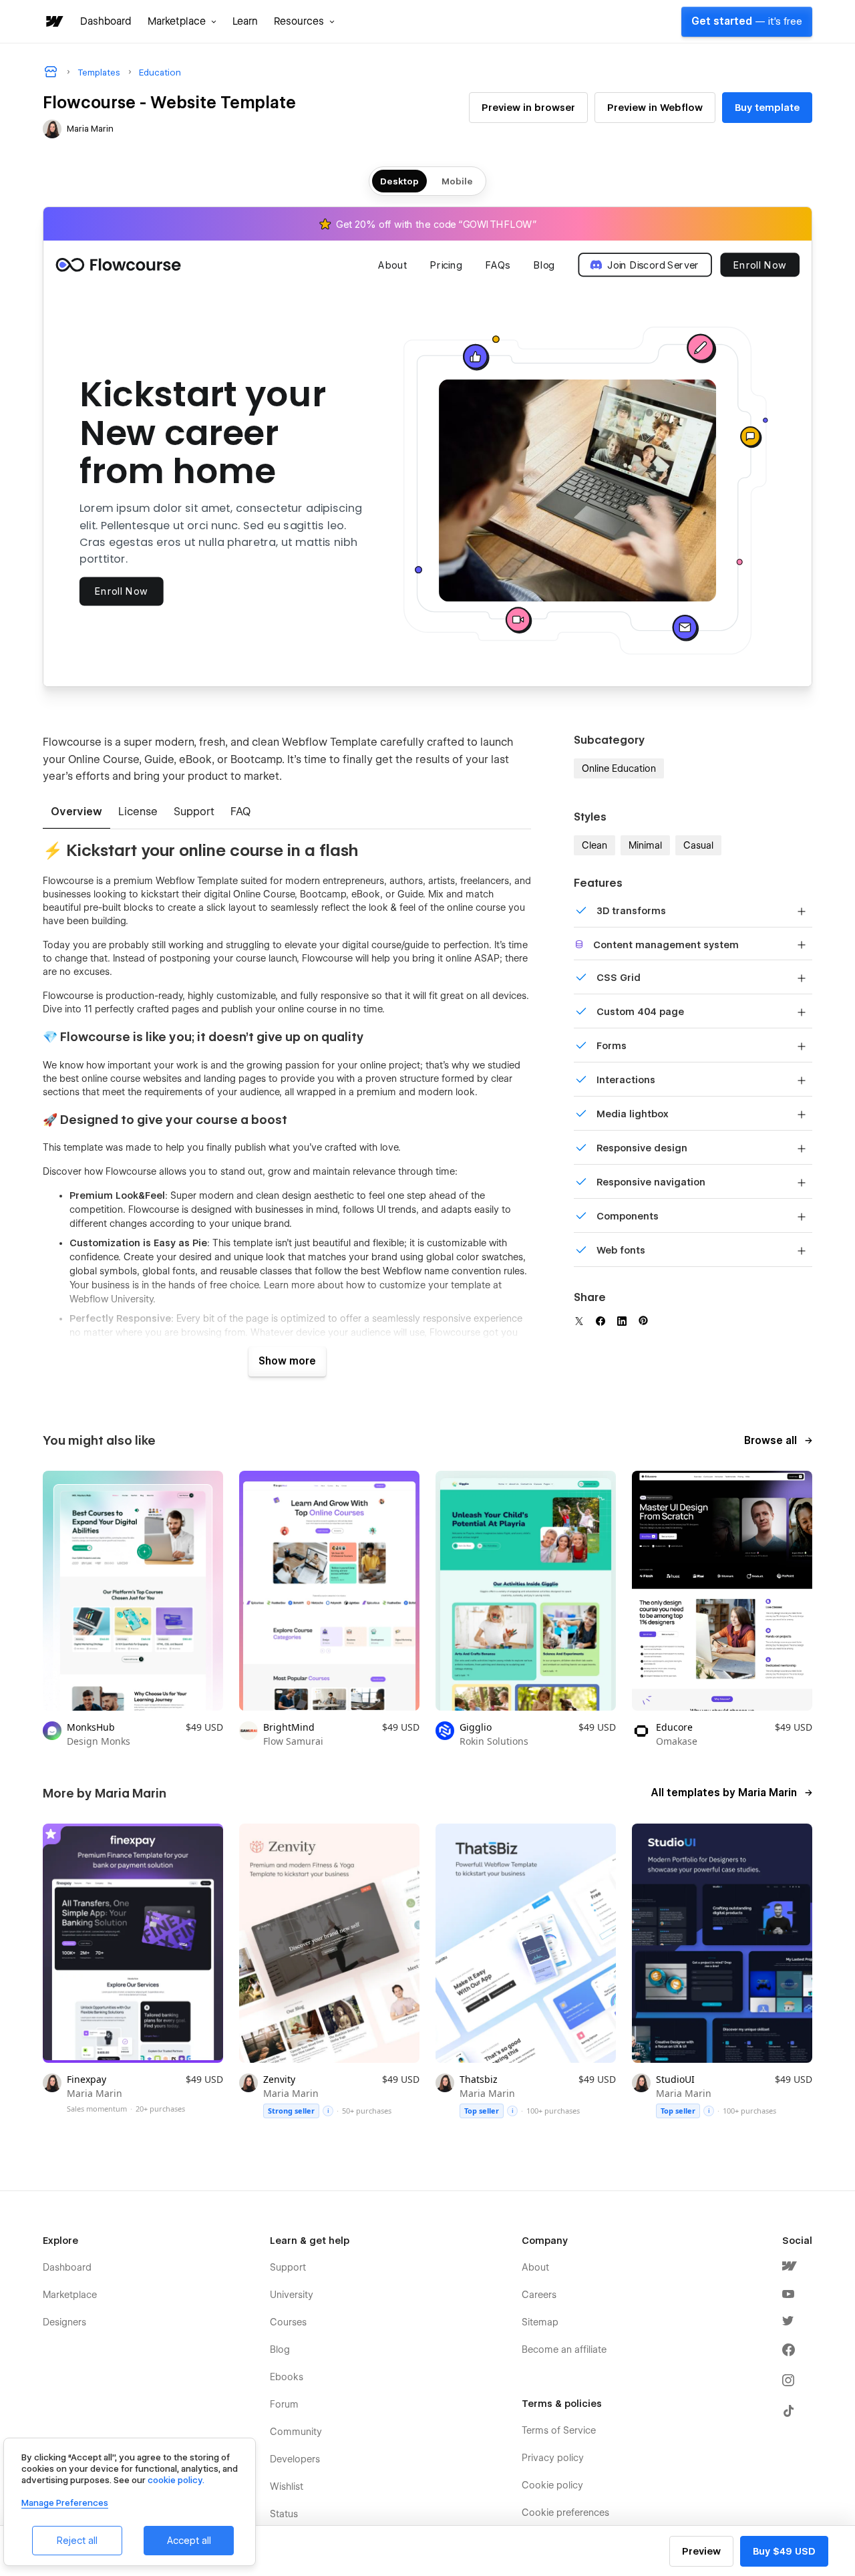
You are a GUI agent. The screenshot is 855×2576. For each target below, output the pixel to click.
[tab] (76, 813)
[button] (182, 21)
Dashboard (106, 21)
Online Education (619, 768)
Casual (698, 845)
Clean (594, 845)
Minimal (645, 845)
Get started (747, 21)
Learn (245, 21)
